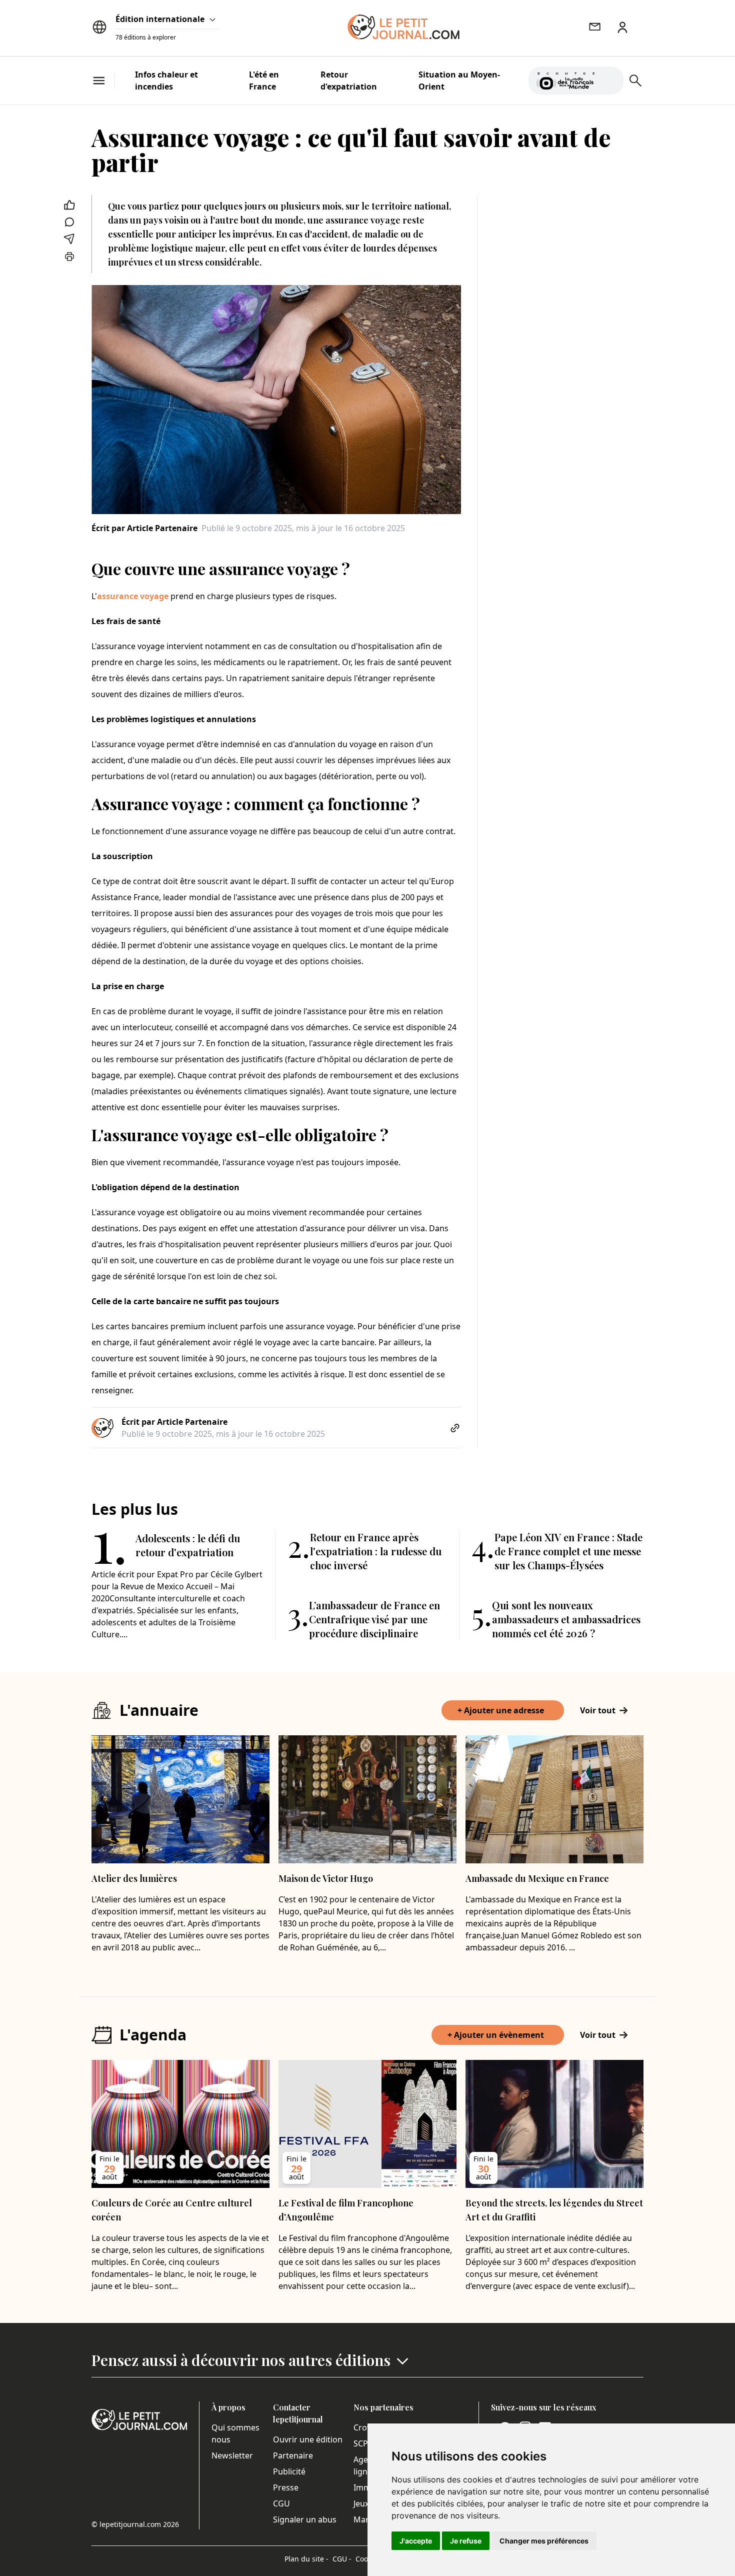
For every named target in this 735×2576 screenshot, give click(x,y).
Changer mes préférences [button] (544, 2541)
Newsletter (232, 2455)
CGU (281, 2503)
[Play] (610, 81)
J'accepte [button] (416, 2541)
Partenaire (293, 2455)
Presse (286, 2487)
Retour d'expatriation (349, 81)
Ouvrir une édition (308, 2439)
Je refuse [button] (466, 2541)
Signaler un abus (305, 2519)
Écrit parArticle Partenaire (144, 528)
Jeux (361, 2503)
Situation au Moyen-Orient (459, 81)
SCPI (362, 2443)
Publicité (289, 2471)
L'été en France (264, 81)
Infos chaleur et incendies (166, 81)
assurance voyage (133, 596)
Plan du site (306, 2559)
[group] (610, 79)
